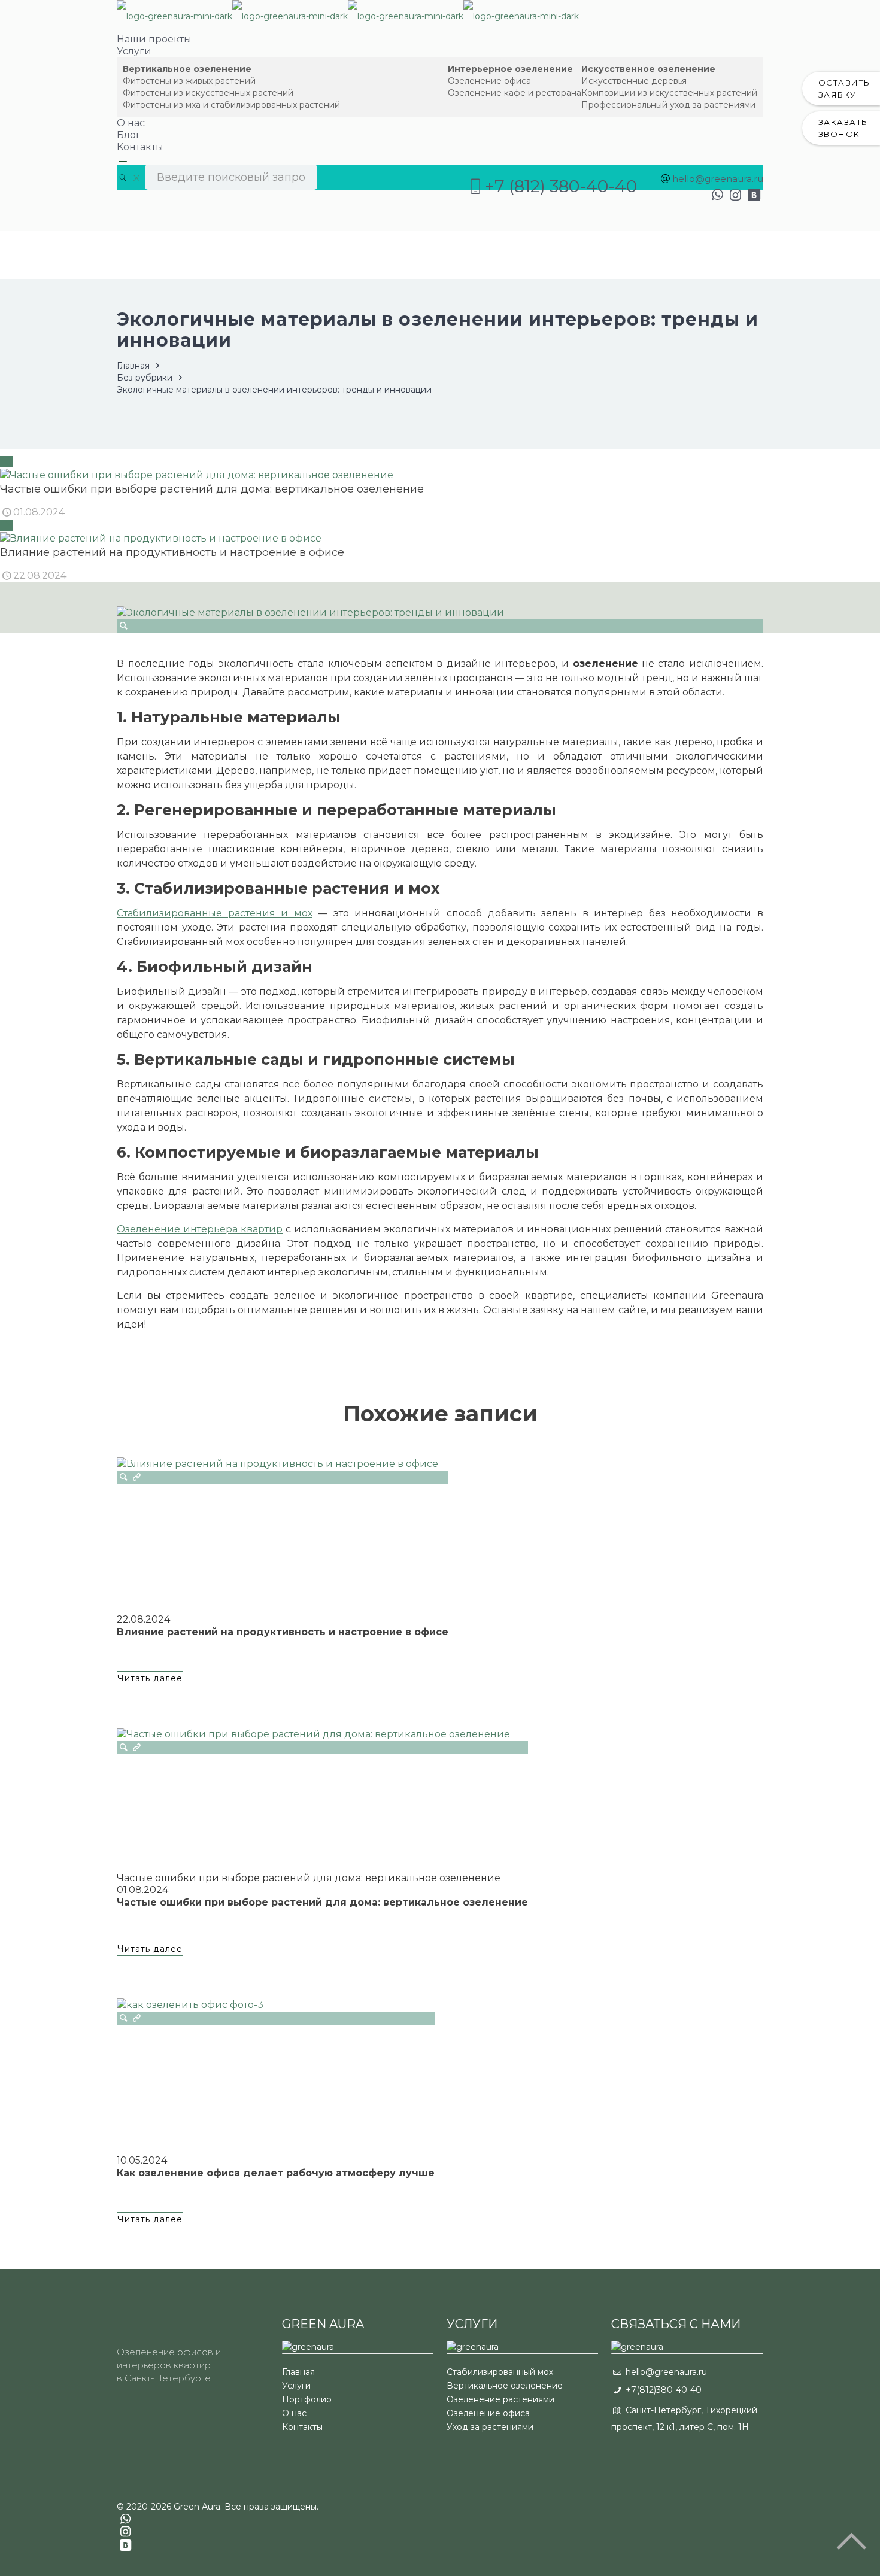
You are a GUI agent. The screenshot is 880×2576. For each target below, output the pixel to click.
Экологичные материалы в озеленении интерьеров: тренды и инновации (274, 390)
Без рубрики (145, 378)
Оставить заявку (844, 89)
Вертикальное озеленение (505, 2386)
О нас (294, 2413)
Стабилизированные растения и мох (215, 913)
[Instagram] (735, 195)
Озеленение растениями (500, 2399)
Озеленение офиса (488, 2413)
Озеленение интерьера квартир (200, 1229)
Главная (133, 366)
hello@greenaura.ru (718, 179)
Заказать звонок (843, 128)
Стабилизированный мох (500, 2372)
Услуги (296, 2386)
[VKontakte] (754, 195)
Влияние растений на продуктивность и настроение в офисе (283, 1632)
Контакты (302, 2427)
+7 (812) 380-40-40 (561, 186)
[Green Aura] (348, 16)
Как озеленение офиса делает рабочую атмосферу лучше (276, 2173)
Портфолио (307, 2399)
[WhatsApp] (717, 195)
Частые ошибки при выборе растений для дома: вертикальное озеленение (322, 1902)
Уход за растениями (490, 2427)
